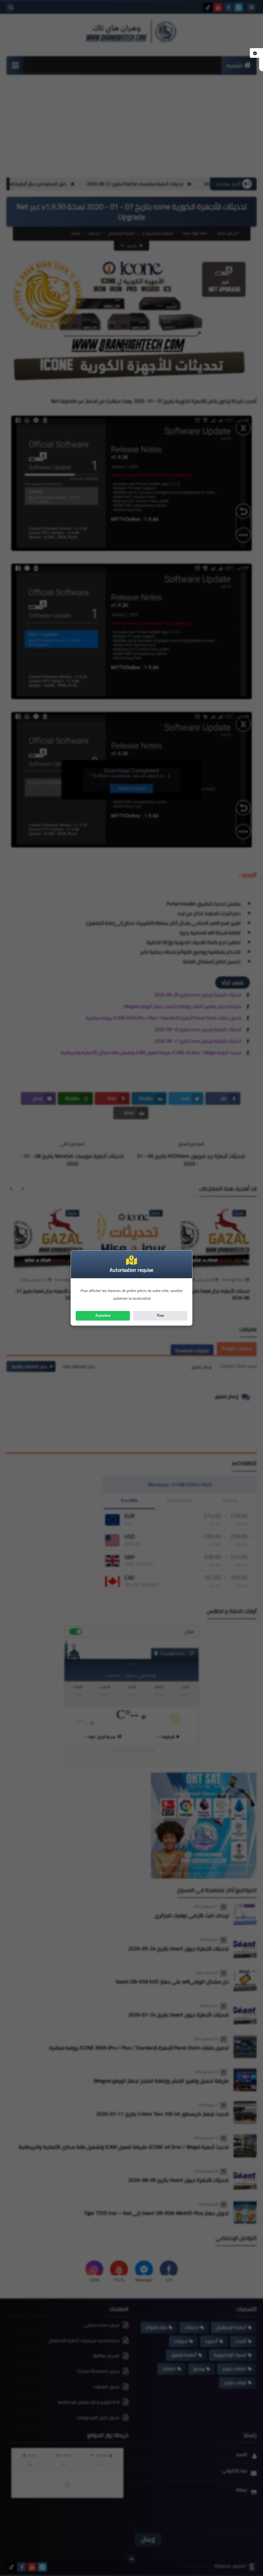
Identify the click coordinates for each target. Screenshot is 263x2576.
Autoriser (103, 1315)
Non (160, 1315)
